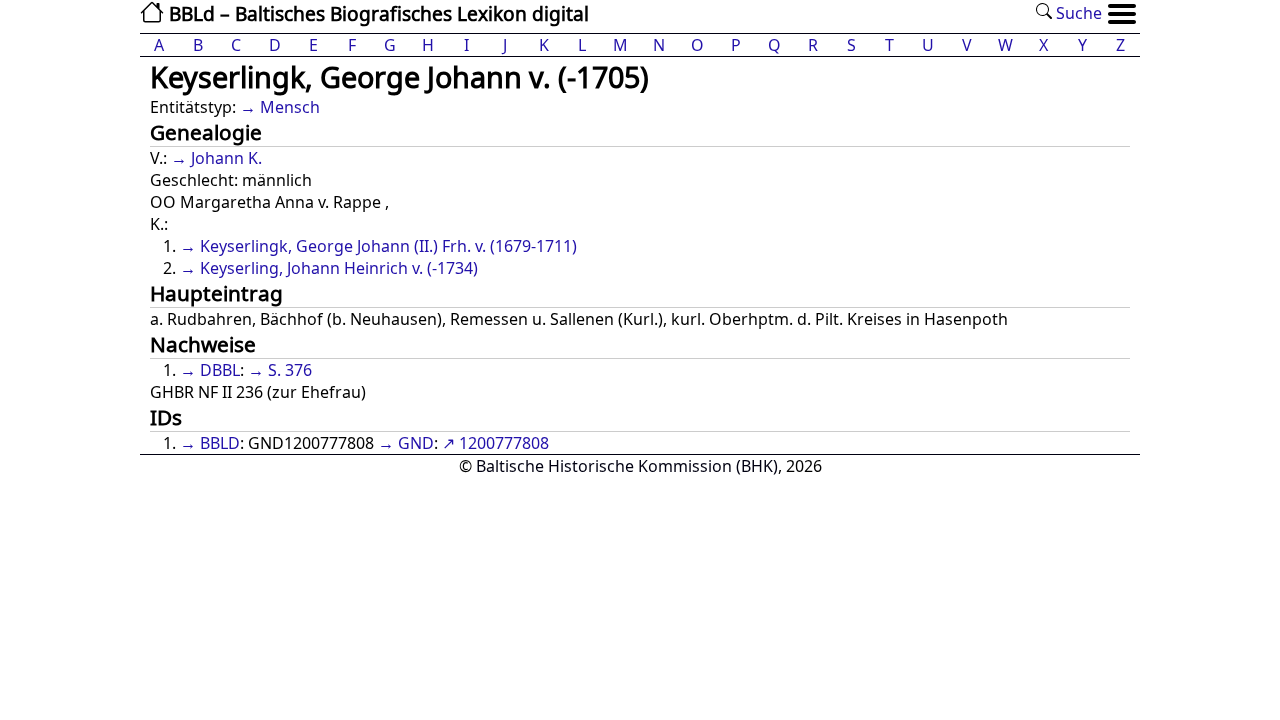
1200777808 (504, 443)
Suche (1077, 13)
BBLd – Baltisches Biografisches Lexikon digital (376, 13)
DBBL (220, 370)
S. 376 (290, 370)
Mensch (290, 107)
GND (416, 443)
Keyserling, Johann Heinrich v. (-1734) (339, 268)
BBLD (220, 443)
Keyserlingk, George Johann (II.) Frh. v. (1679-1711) (388, 246)
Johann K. (226, 158)
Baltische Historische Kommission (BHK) (627, 466)
